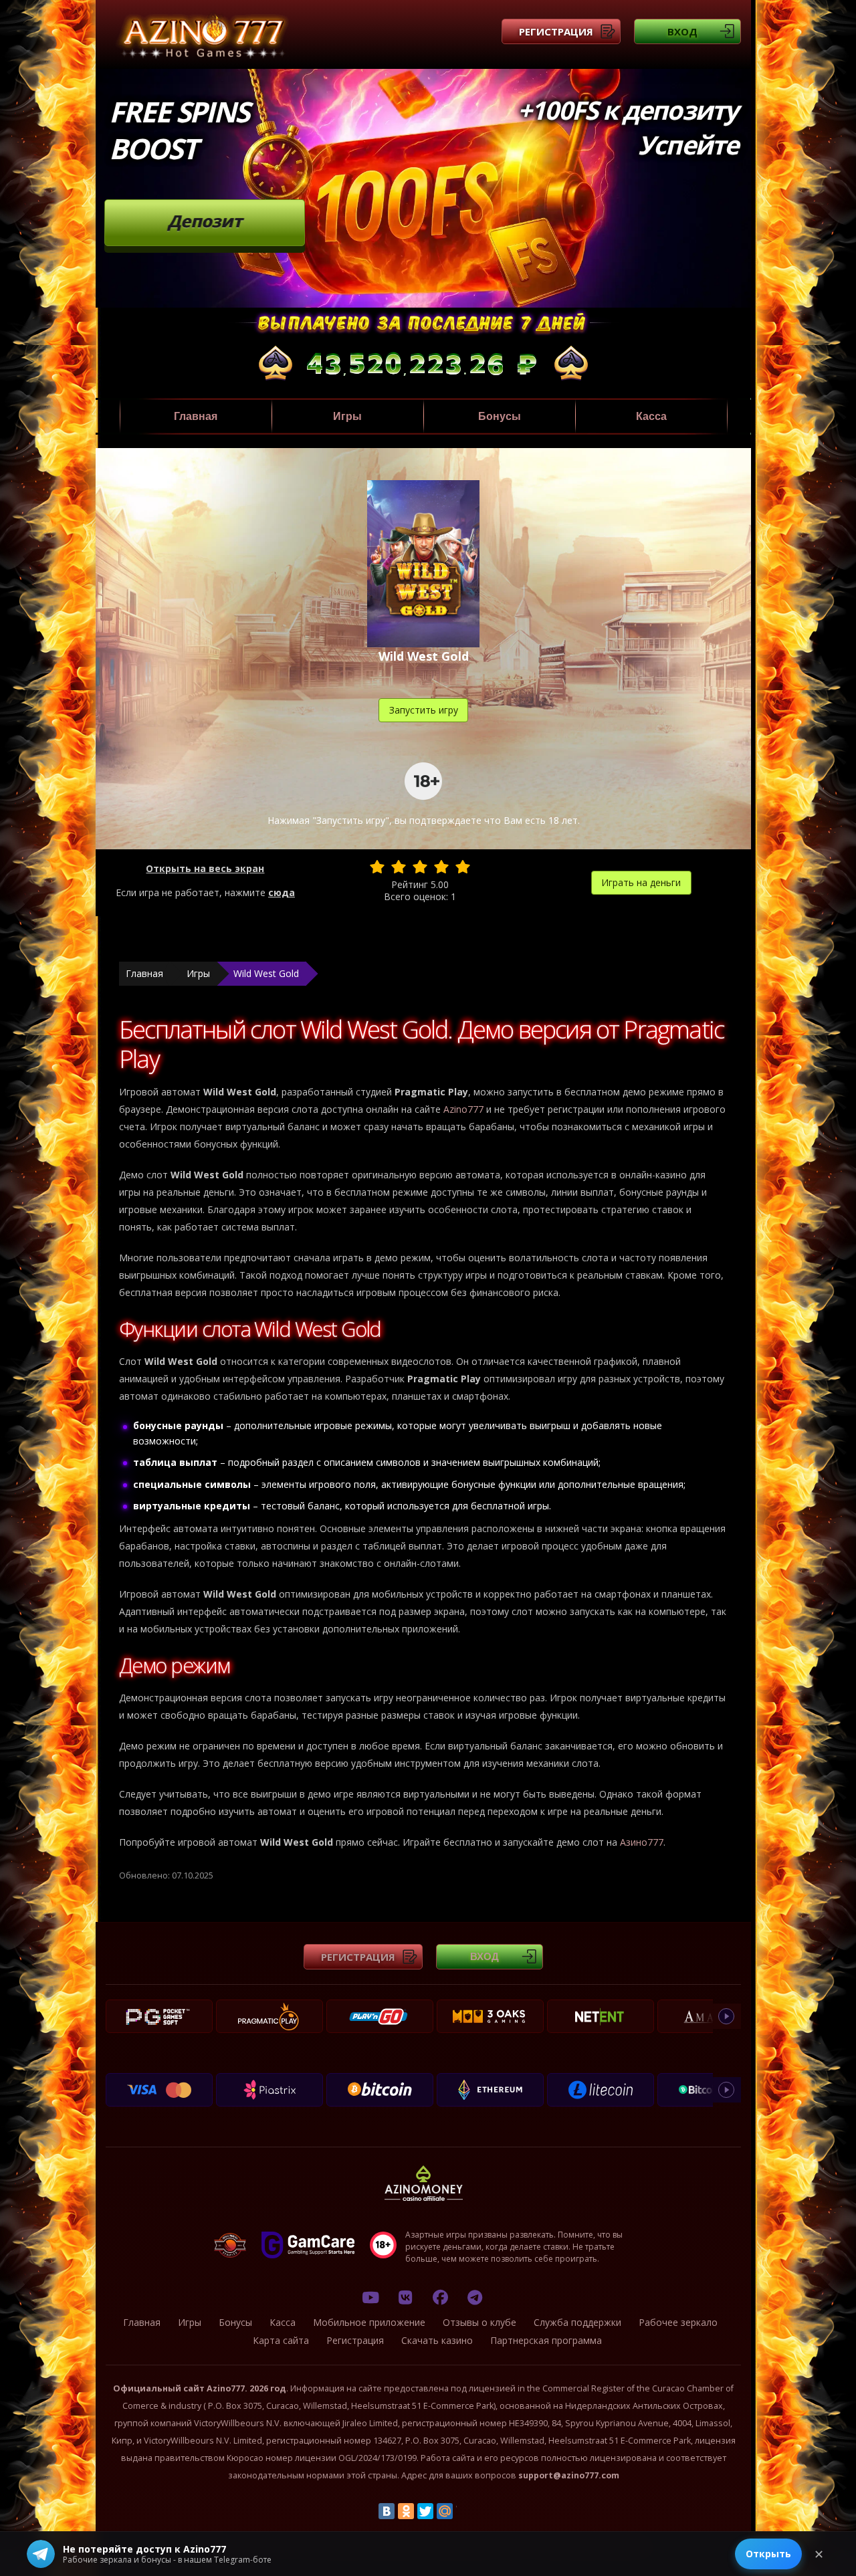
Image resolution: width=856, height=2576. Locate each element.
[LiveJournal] (464, 2511)
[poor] (399, 867)
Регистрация (556, 31)
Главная (196, 416)
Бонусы (500, 416)
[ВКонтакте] (387, 2511)
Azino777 (463, 1109)
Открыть (768, 2554)
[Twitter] (425, 2511)
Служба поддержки (577, 2322)
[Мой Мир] (445, 2511)
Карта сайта (281, 2340)
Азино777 (642, 1842)
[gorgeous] (463, 867)
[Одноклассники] (406, 2511)
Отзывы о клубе (479, 2322)
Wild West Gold (266, 973)
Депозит (205, 221)
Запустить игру (424, 710)
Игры (347, 416)
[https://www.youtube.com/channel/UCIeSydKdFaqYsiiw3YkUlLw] (370, 2297)
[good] (441, 867)
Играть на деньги (641, 882)
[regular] (420, 867)
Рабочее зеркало (678, 2322)
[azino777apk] (475, 2297)
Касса (651, 416)
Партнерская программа (546, 2340)
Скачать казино (437, 2340)
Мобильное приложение (369, 2322)
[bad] (377, 867)
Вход (682, 31)
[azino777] (405, 2297)
